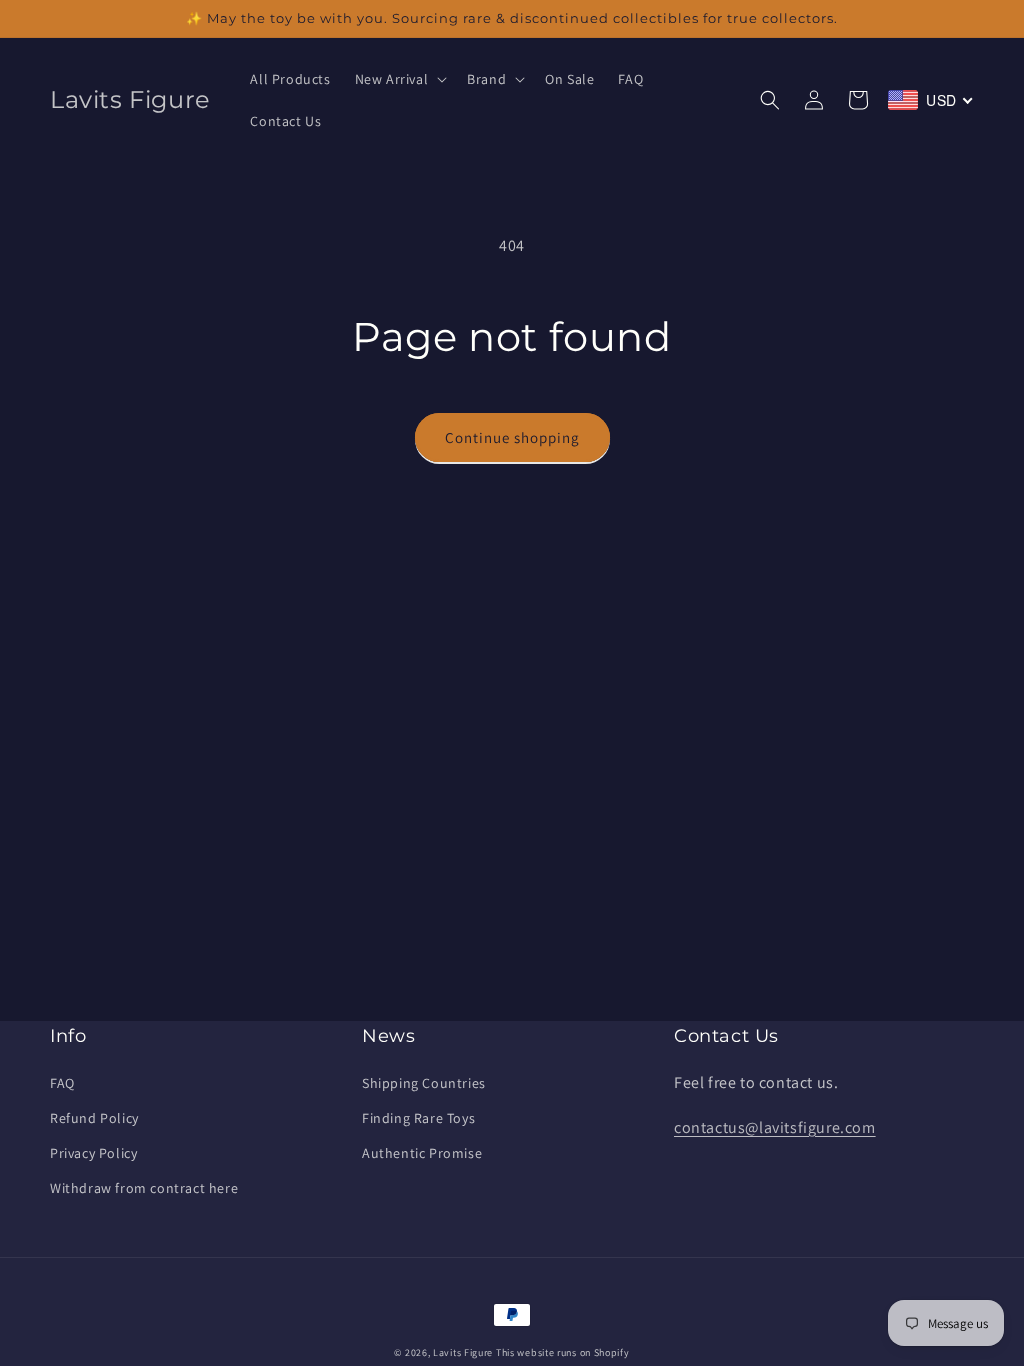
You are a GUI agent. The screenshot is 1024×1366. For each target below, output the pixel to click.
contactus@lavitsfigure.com (775, 1127)
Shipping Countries (424, 1083)
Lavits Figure (463, 1352)
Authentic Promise (422, 1153)
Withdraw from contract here (144, 1188)
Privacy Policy (93, 1153)
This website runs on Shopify (563, 1352)
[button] (399, 79)
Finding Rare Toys (418, 1118)
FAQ (62, 1083)
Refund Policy (94, 1118)
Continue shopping (512, 437)
